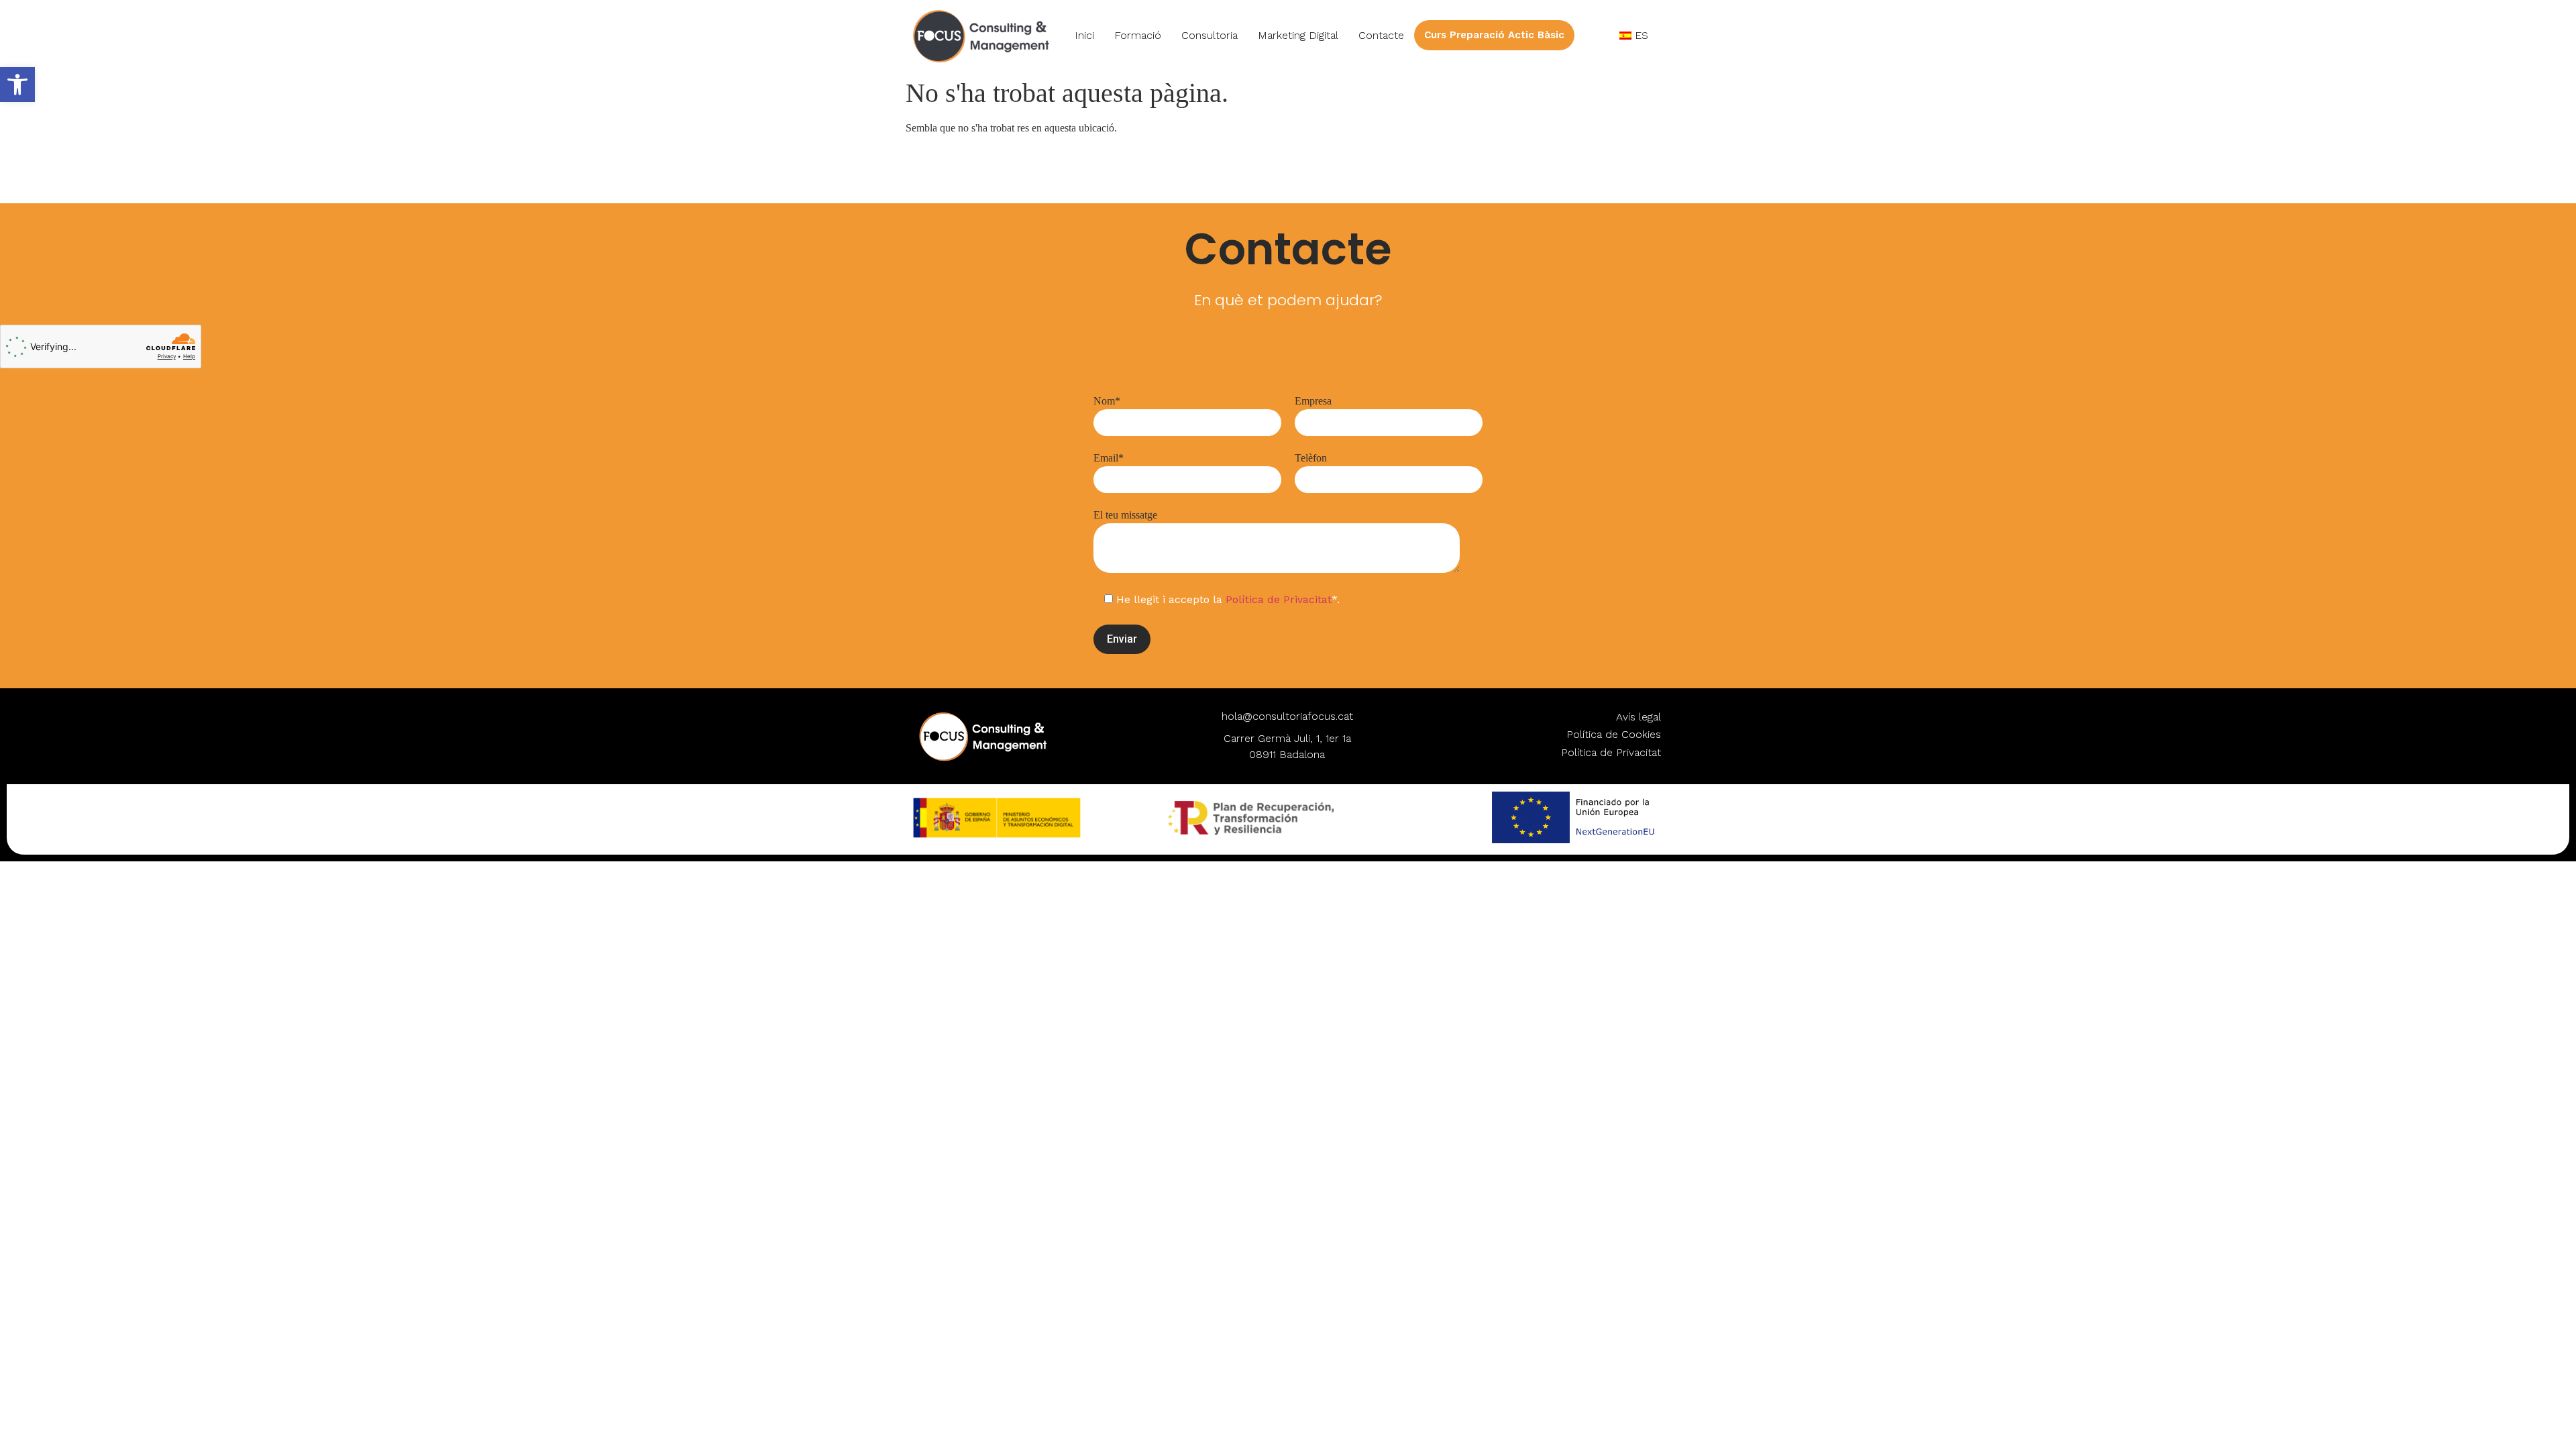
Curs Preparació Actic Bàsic (1494, 35)
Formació (1138, 35)
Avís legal (1639, 717)
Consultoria (1210, 35)
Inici (1084, 35)
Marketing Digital (1298, 35)
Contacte (1381, 35)
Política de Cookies (1614, 734)
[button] (17, 85)
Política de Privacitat (1279, 599)
